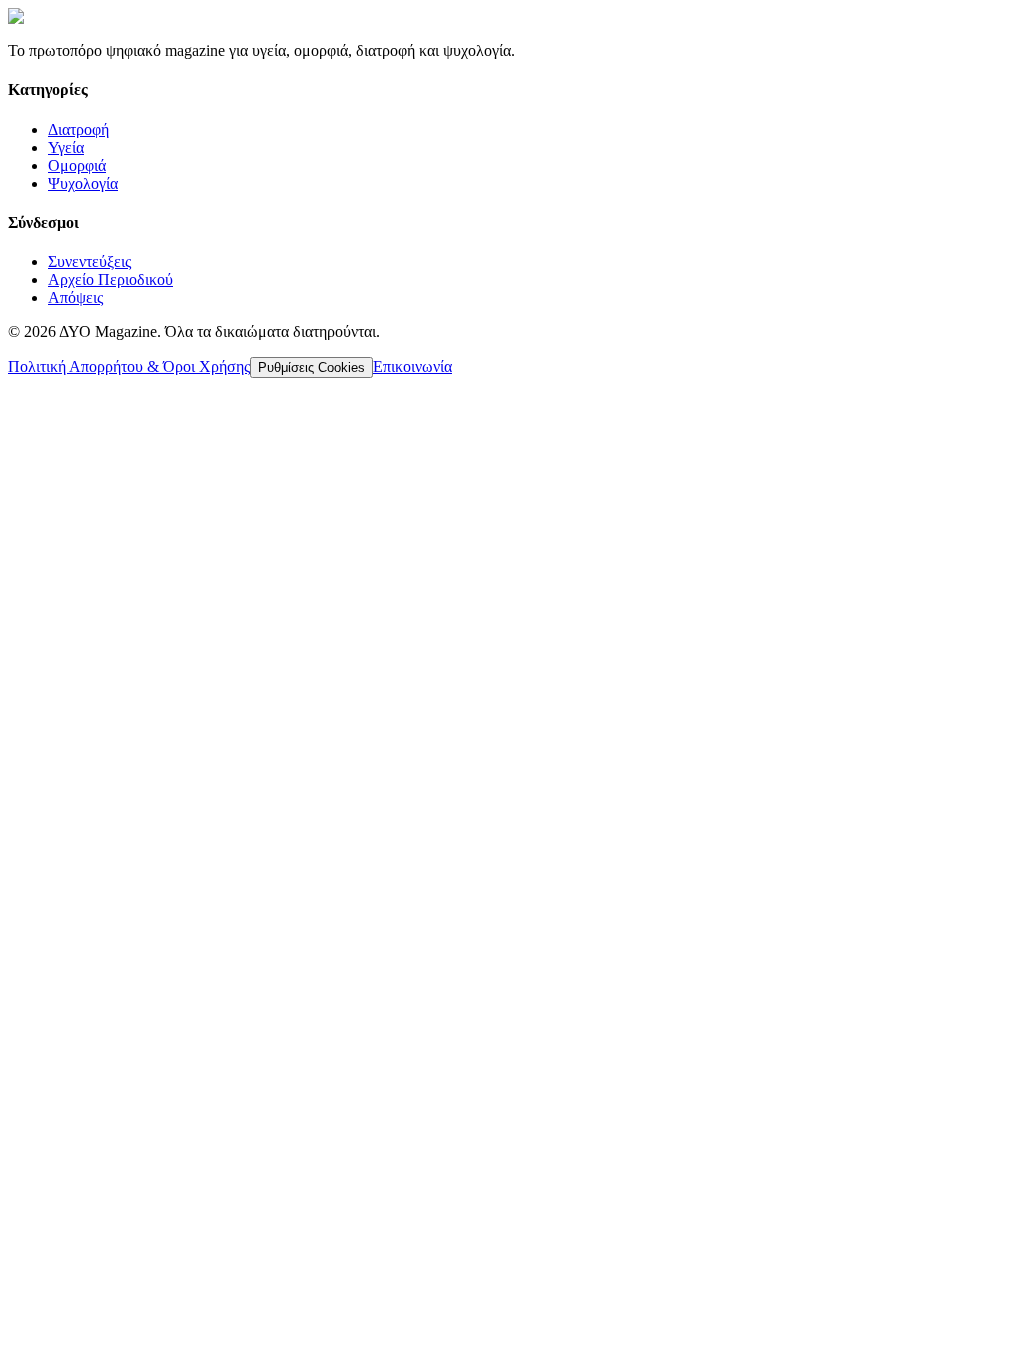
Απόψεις (75, 297)
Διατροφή (78, 129)
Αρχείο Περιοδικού (110, 279)
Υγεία (66, 147)
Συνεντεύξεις (89, 261)
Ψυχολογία (83, 183)
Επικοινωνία (412, 366)
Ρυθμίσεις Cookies (311, 367)
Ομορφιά (77, 165)
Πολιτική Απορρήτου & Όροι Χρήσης (129, 366)
